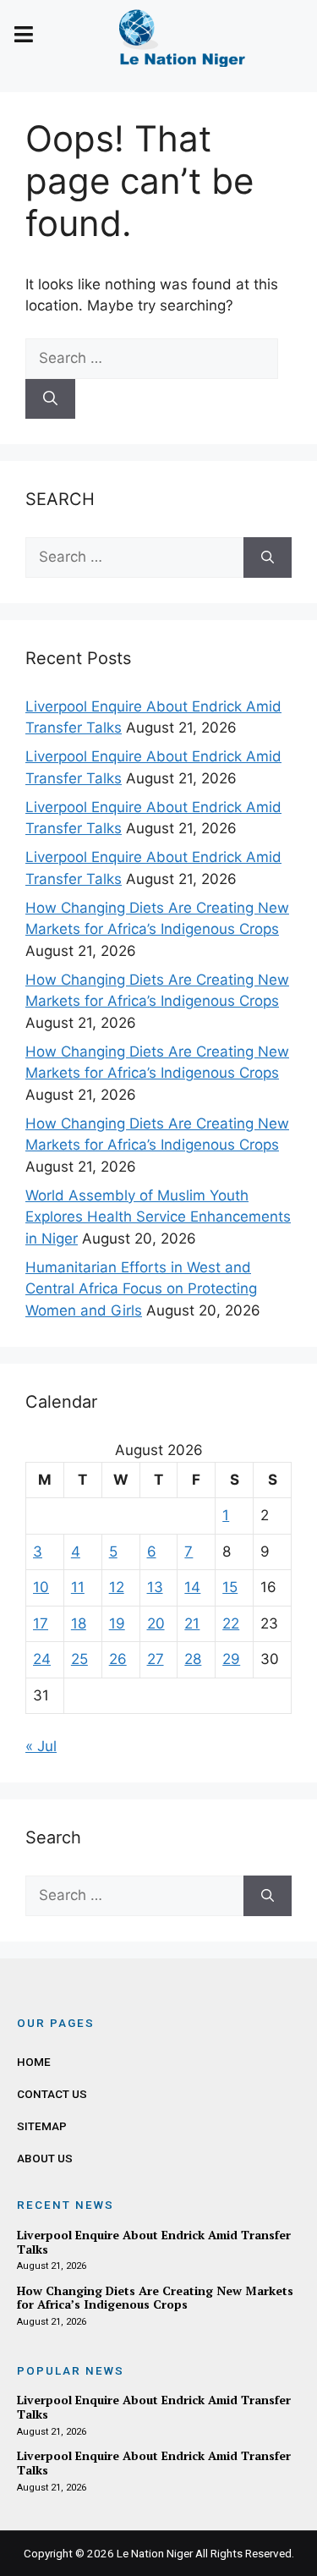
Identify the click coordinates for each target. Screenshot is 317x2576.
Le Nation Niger (155, 2553)
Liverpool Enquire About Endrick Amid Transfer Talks (154, 2242)
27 (156, 1659)
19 (117, 1623)
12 (117, 1587)
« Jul (41, 1746)
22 (231, 1623)
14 (192, 1587)
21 (192, 1623)
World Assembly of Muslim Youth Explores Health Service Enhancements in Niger (158, 1217)
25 (79, 1659)
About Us (45, 2158)
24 (42, 1659)
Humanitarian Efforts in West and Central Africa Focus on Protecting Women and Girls (141, 1289)
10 (41, 1587)
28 (193, 1659)
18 (79, 1623)
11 (78, 1587)
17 (41, 1623)
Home (34, 2062)
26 (118, 1659)
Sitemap (42, 2126)
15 (230, 1587)
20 (156, 1623)
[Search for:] (152, 358)
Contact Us (52, 2094)
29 (231, 1659)
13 (155, 1587)
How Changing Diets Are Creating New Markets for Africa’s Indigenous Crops (155, 2298)
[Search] (50, 399)
